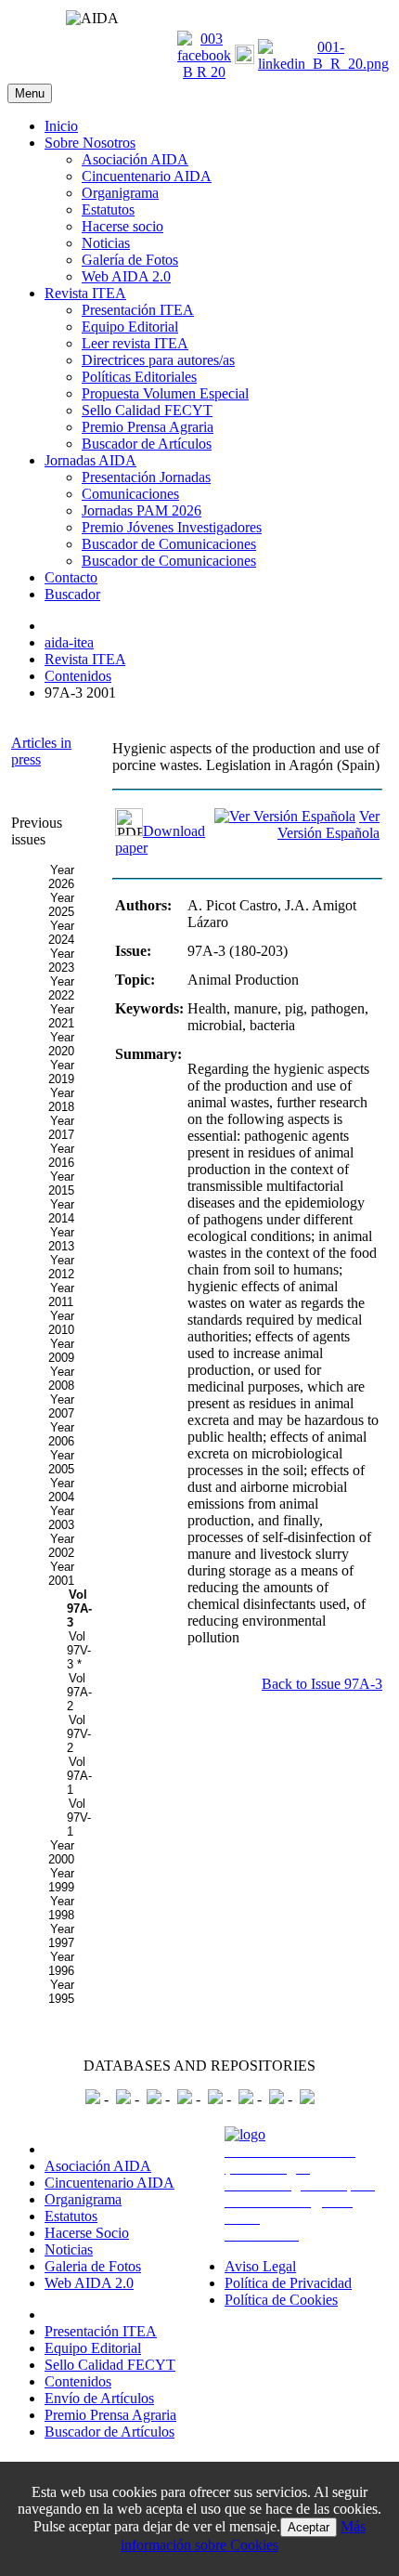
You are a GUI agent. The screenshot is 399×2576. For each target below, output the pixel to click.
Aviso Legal (260, 2266)
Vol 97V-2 (79, 1734)
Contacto (71, 577)
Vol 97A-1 (79, 1776)
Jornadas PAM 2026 (142, 510)
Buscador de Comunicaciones (169, 544)
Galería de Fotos (130, 260)
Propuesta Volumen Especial (165, 393)
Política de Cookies (281, 2300)
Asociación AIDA (135, 159)
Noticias (106, 243)
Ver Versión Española (328, 824)
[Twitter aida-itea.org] (245, 59)
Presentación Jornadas (146, 477)
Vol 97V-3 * (79, 1650)
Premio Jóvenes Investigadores (172, 527)
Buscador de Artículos (147, 444)
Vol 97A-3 (79, 1608)
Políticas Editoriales (139, 377)
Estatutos (108, 209)
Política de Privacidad (288, 2283)
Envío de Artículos (99, 2398)
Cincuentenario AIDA (147, 176)
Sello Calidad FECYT (147, 410)
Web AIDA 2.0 (126, 276)
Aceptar (309, 2527)
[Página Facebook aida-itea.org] (204, 72)
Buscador (72, 594)
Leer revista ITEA (135, 343)
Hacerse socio (122, 226)
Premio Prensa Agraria (148, 427)
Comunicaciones (130, 494)
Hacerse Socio (87, 2233)
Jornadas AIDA (90, 460)
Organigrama (120, 193)
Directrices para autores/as (158, 360)
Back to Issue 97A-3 (322, 1684)
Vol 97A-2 (79, 1692)
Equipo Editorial (130, 327)
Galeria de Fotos (93, 2266)
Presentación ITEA (138, 310)
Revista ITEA (85, 293)
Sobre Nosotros (90, 143)
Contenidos (78, 2381)
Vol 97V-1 (79, 1818)
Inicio (61, 126)
